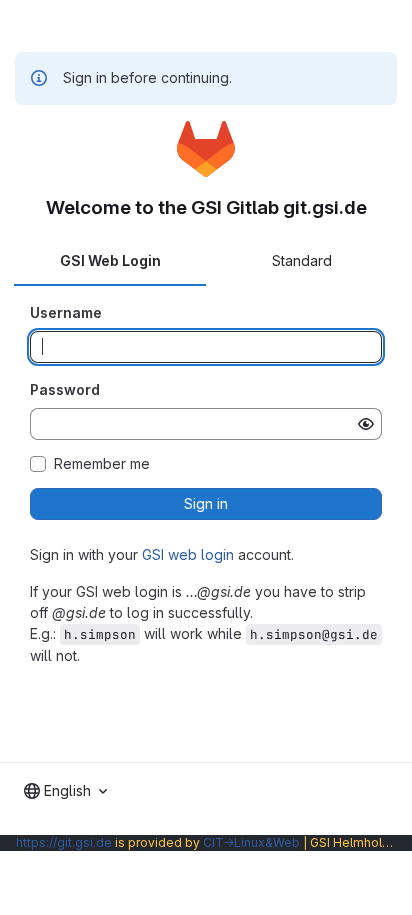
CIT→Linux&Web (251, 842)
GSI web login (188, 554)
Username (66, 312)
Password (65, 389)
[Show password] (366, 424)
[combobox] (65, 791)
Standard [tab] (302, 260)
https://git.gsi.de (64, 842)
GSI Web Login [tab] (110, 260)
